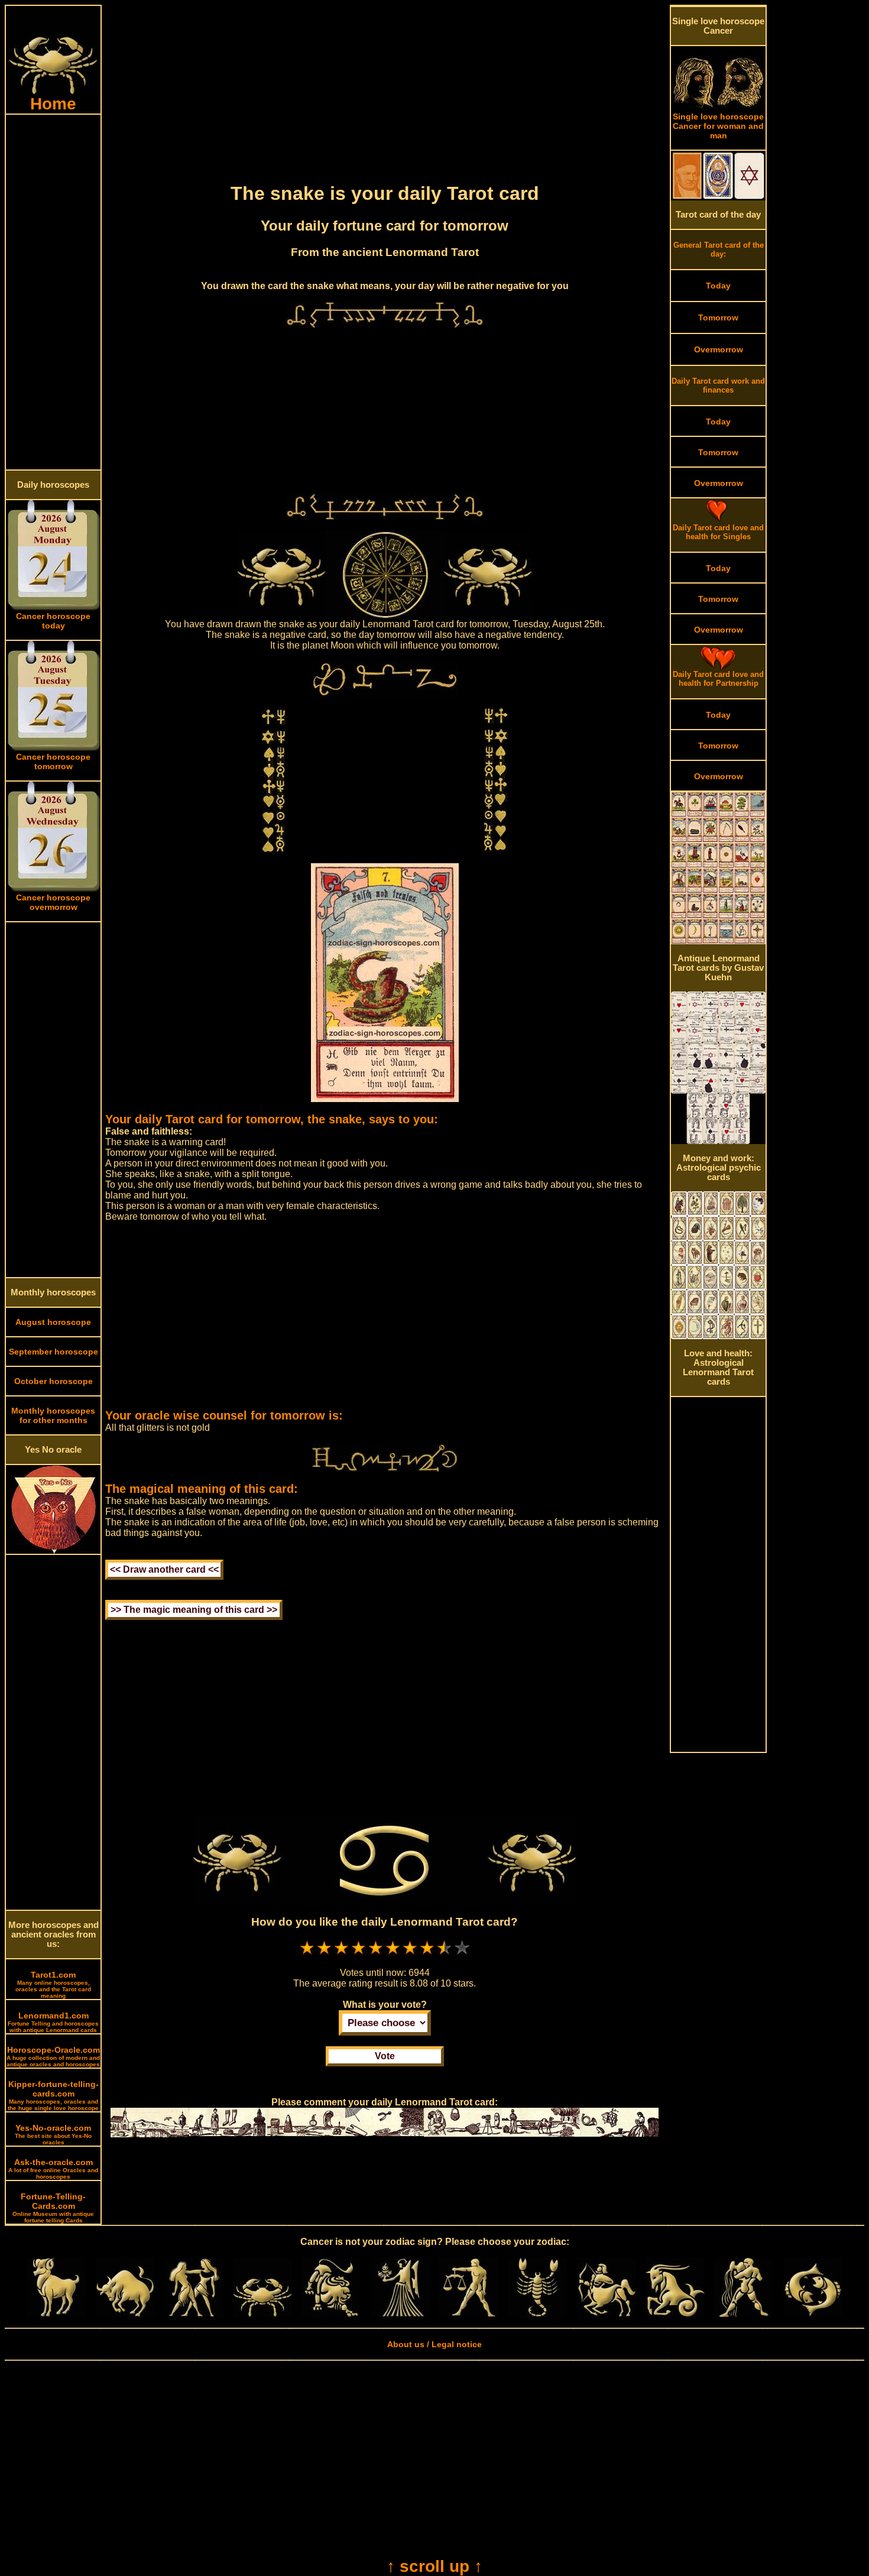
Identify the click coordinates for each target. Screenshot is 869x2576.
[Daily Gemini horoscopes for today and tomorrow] (194, 2314)
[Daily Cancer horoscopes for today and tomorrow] (262, 2314)
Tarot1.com (53, 1984)
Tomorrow (718, 317)
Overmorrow (719, 349)
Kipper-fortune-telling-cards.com (53, 2095)
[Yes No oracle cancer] (53, 1551)
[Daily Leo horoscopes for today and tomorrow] (331, 2314)
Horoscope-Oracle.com (53, 2056)
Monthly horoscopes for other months (53, 1415)
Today (718, 286)
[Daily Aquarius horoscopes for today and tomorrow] (744, 2314)
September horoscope (53, 1352)
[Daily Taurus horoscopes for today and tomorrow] (125, 2314)
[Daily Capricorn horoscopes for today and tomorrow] (675, 2314)
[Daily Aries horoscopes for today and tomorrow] (56, 2314)
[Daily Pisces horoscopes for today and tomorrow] (813, 2314)
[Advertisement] (53, 292)
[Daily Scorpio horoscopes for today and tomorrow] (537, 2314)
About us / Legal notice (434, 2344)
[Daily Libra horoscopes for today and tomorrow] (469, 2314)
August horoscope (53, 1322)
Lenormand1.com (53, 2022)
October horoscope (53, 1381)
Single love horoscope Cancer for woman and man (718, 126)
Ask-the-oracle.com (53, 2169)
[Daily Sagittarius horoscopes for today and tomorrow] (607, 2314)
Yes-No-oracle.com (53, 2134)
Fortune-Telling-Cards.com (53, 2208)
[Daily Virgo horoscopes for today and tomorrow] (400, 2314)
